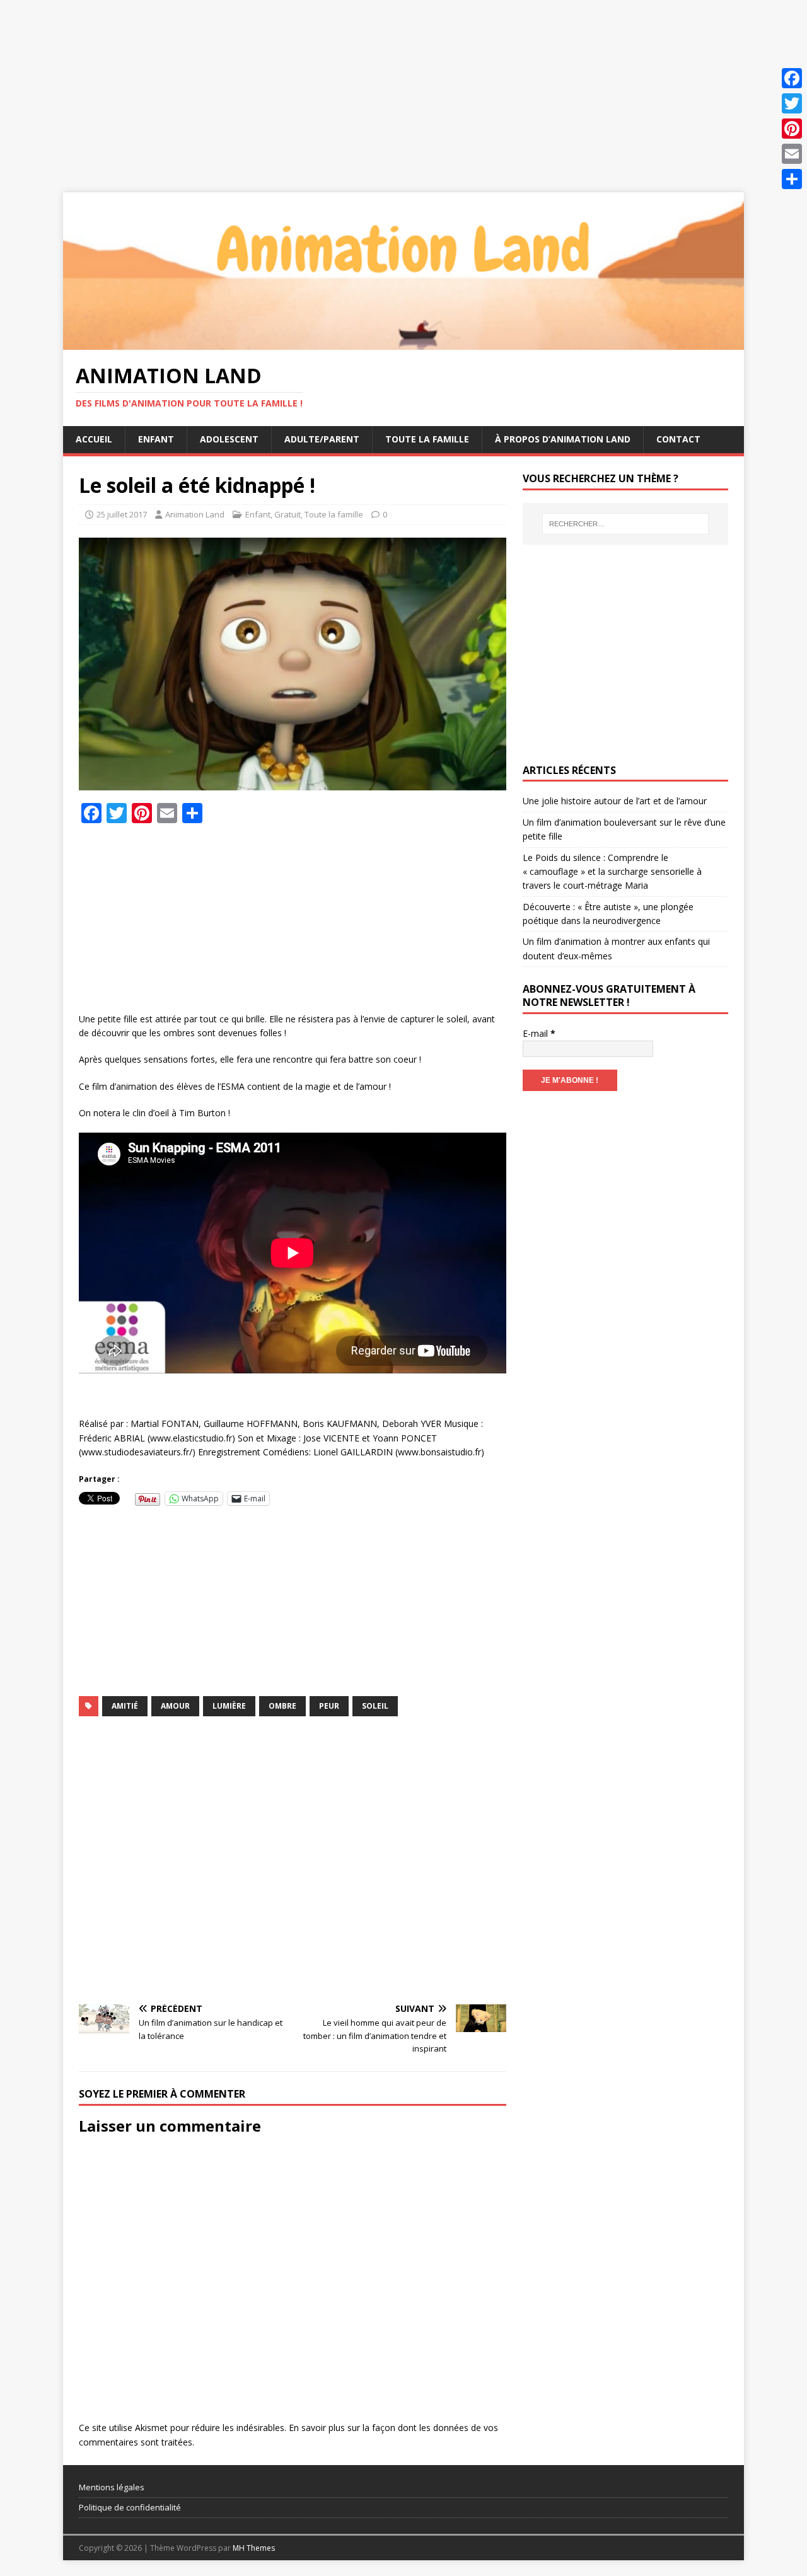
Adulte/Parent (322, 439)
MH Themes (254, 2548)
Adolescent (229, 439)
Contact (678, 439)
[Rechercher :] (625, 524)
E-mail (539, 1033)
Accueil (94, 439)
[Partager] (792, 179)
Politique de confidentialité (130, 2507)
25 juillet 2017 (122, 514)
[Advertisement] (378, 88)
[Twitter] (792, 103)
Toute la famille (427, 439)
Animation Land (195, 514)
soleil (375, 1706)
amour (175, 1706)
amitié (125, 1706)
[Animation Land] (403, 343)
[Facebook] (792, 78)
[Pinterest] (792, 129)
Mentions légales (112, 2487)
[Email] (792, 154)
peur (329, 1706)
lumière (229, 1706)
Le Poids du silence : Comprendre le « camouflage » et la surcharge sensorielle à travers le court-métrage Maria (612, 872)
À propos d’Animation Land (563, 439)
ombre (282, 1706)
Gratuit (287, 514)
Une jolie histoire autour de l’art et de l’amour (615, 801)
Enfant (156, 439)
